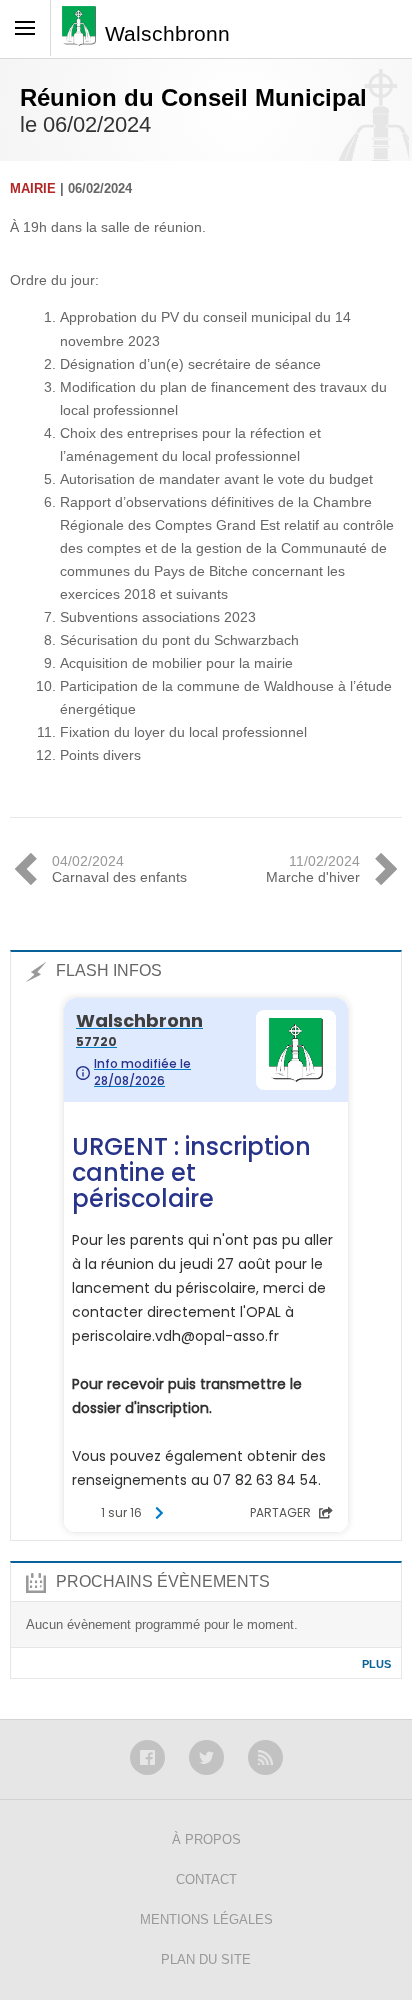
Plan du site (206, 1959)
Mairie (33, 188)
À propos (206, 1839)
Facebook (147, 1757)
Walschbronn (167, 33)
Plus (376, 1664)
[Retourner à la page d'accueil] (83, 32)
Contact (206, 1879)
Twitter (206, 1757)
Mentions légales (206, 1919)
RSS (265, 1757)
